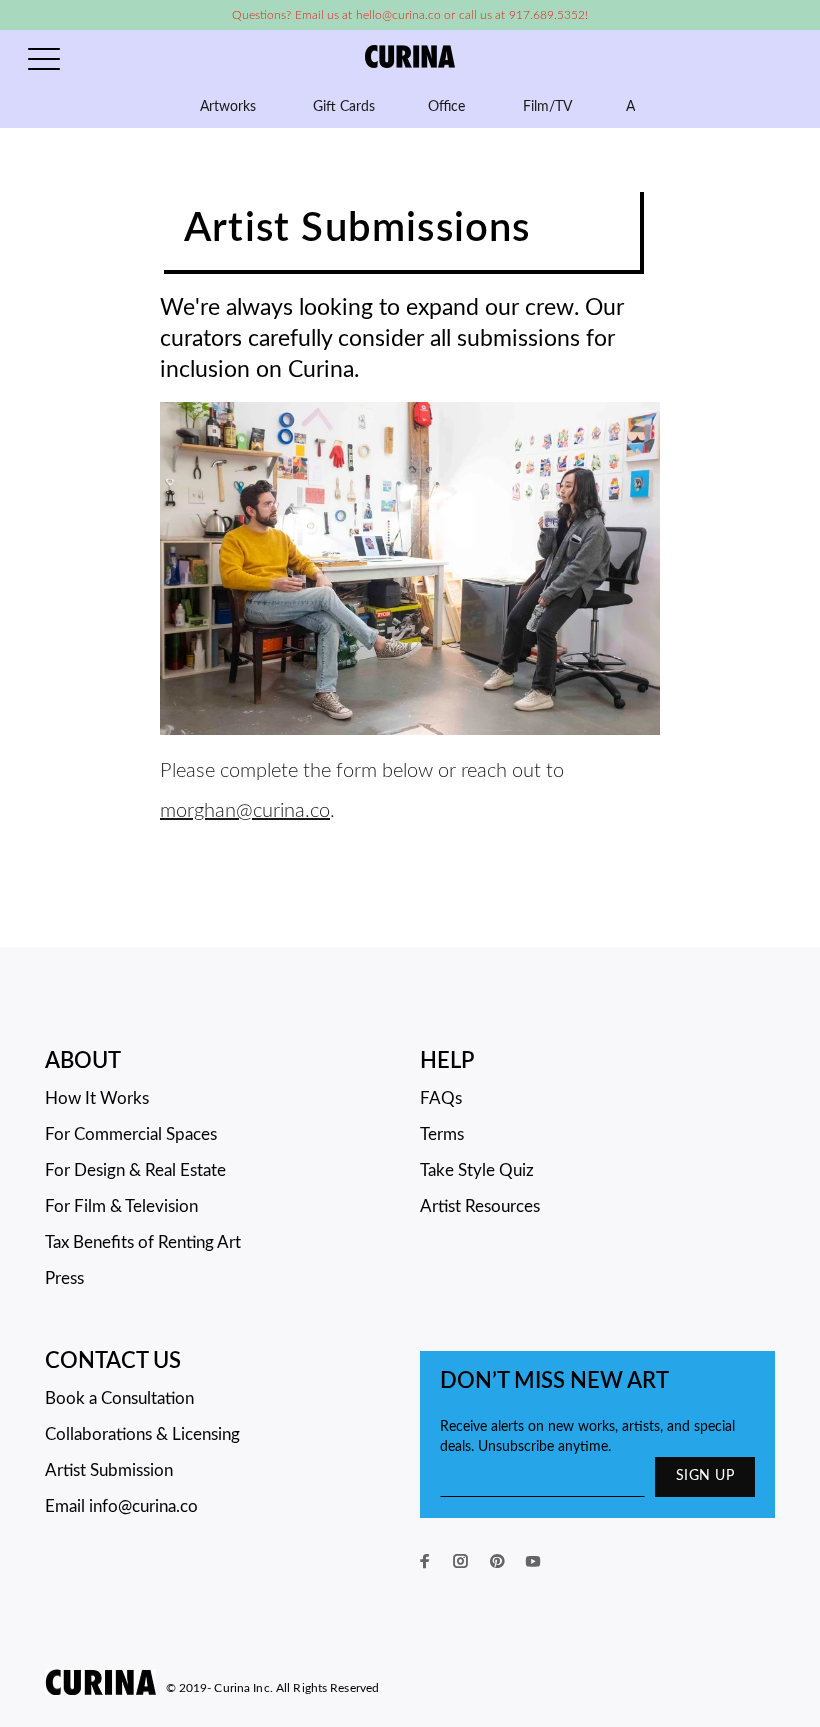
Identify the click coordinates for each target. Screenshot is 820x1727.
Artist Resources (480, 1206)
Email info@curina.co (121, 1506)
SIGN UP (705, 1476)
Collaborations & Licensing (142, 1434)
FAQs (441, 1098)
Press (64, 1278)
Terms (442, 1134)
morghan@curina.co (245, 811)
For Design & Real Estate (135, 1170)
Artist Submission (109, 1470)
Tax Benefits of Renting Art (143, 1242)
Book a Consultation (119, 1398)
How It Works (97, 1098)
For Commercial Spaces (131, 1134)
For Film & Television (121, 1206)
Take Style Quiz (477, 1170)
